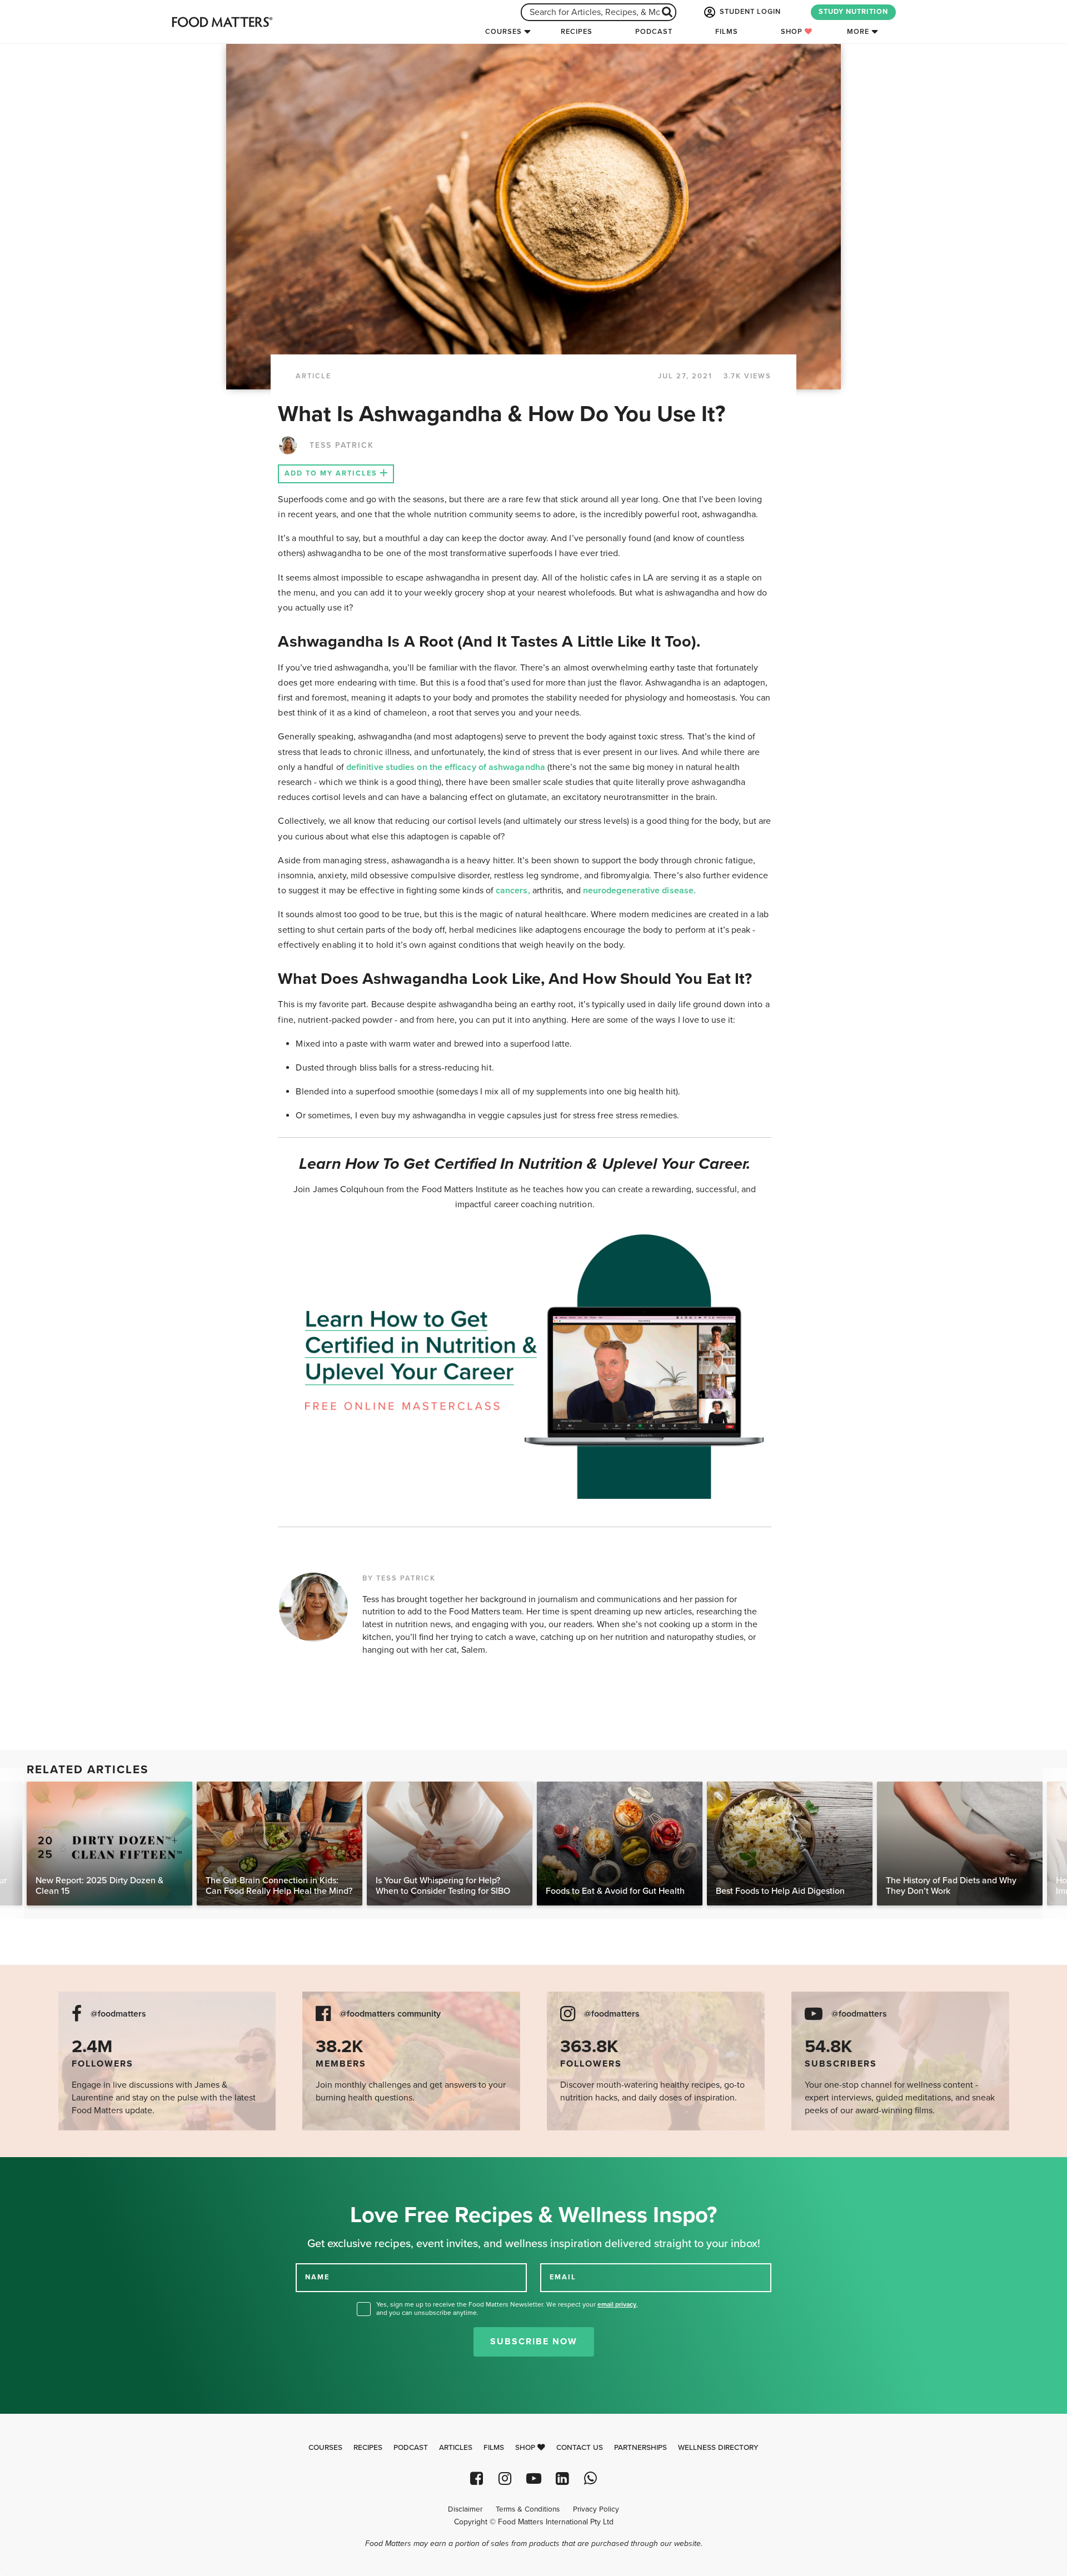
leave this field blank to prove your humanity (45, 2170)
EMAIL (563, 2277)
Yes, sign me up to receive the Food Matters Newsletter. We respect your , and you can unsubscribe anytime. (507, 2309)
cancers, (513, 891)
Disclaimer (465, 2509)
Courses (503, 32)
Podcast (654, 32)
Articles (456, 2448)
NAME (317, 2277)
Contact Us (580, 2448)
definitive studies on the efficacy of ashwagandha (446, 767)
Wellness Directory (718, 2448)
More (858, 32)
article (313, 376)
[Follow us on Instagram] (505, 2479)
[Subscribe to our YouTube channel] (533, 2479)
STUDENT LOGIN (749, 12)
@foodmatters (118, 2014)
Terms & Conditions (528, 2509)
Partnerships (640, 2448)
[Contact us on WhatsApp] (590, 2479)
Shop (793, 32)
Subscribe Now (534, 2342)
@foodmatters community (390, 2014)
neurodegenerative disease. (639, 891)
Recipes (577, 32)
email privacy (617, 2304)
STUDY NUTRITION (853, 12)
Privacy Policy (596, 2509)
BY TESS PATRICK (399, 1578)
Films (727, 32)
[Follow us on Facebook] (477, 2479)
